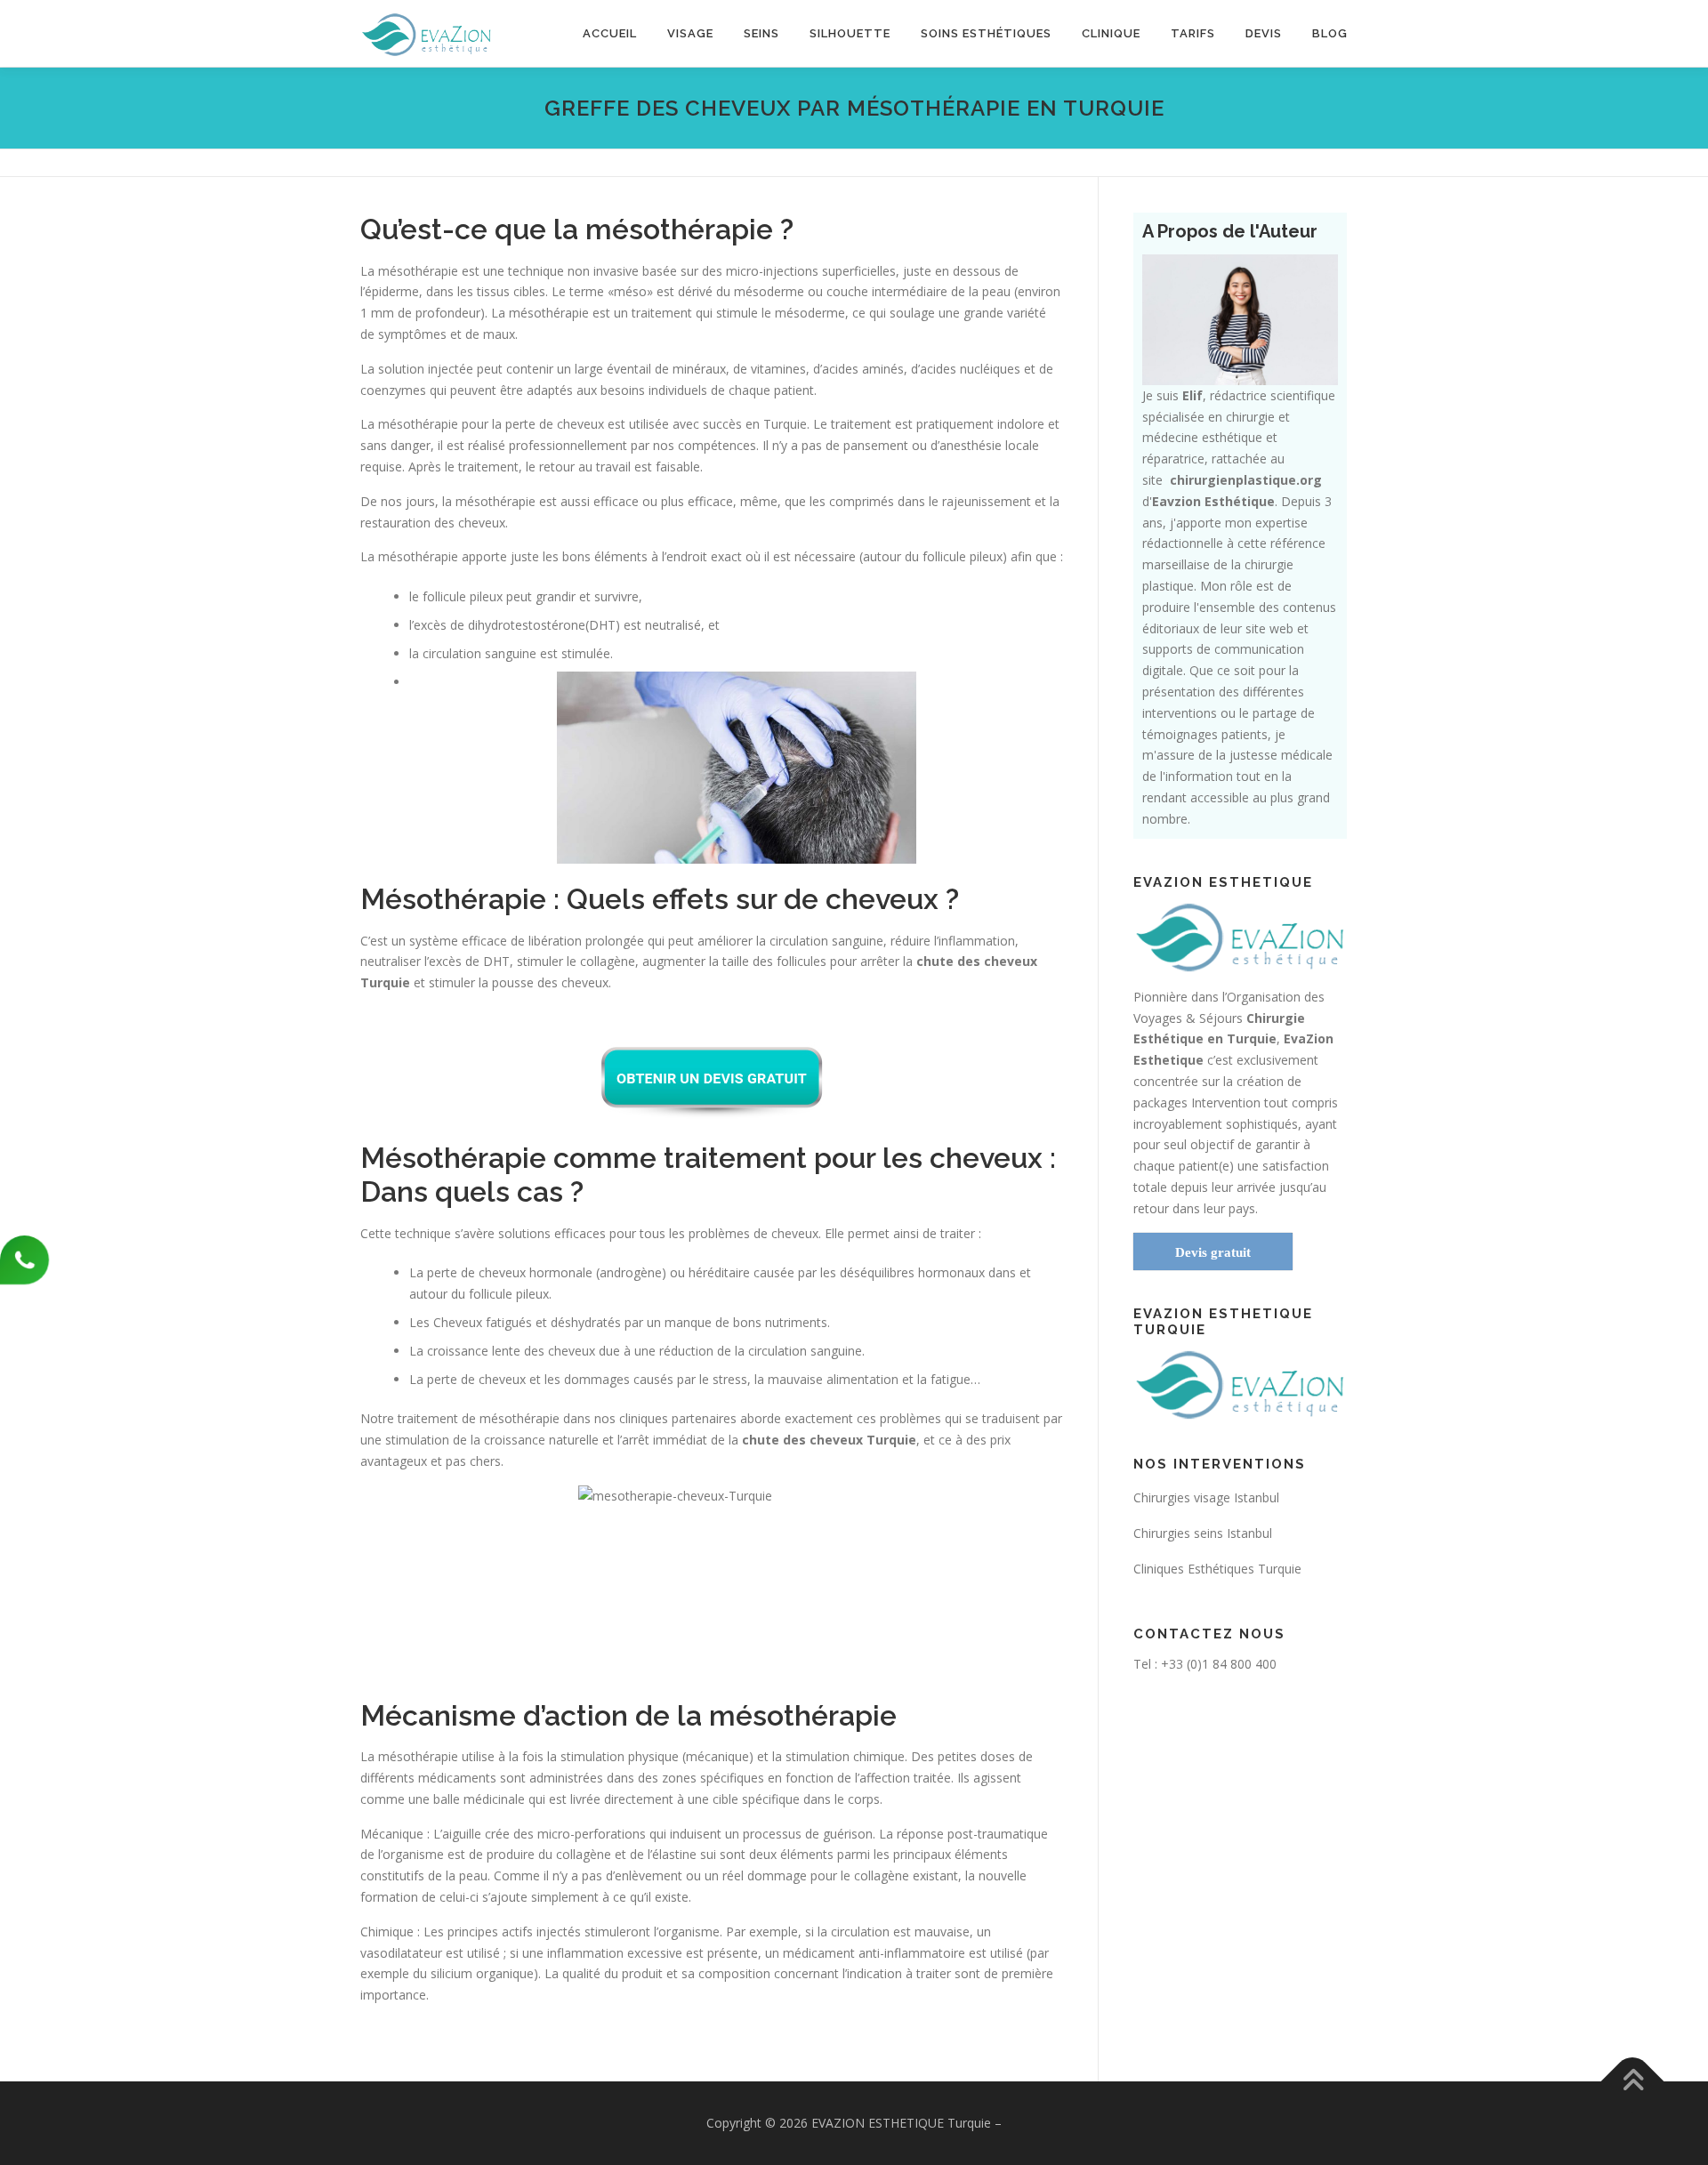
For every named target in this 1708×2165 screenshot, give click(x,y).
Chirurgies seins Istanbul (1203, 1533)
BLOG (1330, 33)
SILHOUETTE (850, 33)
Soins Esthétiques (986, 33)
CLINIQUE (1111, 33)
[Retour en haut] (1633, 2082)
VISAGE (690, 33)
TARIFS (1193, 33)
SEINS (761, 33)
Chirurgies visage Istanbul (1206, 1497)
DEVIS (1264, 33)
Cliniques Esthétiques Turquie (1217, 1569)
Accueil (610, 33)
